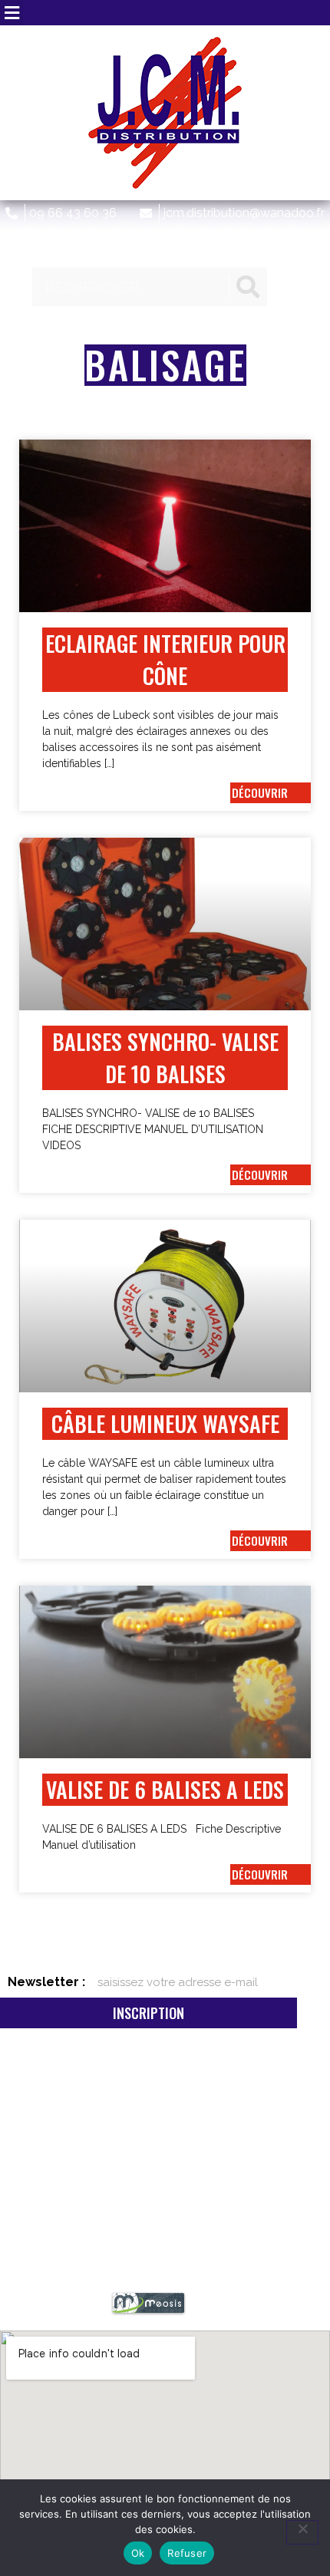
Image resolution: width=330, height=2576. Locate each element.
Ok (138, 2553)
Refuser (187, 2553)
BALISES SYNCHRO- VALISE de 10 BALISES (165, 1057)
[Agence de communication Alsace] (148, 2311)
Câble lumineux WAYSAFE (165, 1423)
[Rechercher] (248, 287)
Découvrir (260, 792)
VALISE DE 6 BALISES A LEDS (165, 1789)
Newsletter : (46, 1982)
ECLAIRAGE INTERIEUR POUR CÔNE (165, 659)
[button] (12, 13)
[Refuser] (302, 2532)
